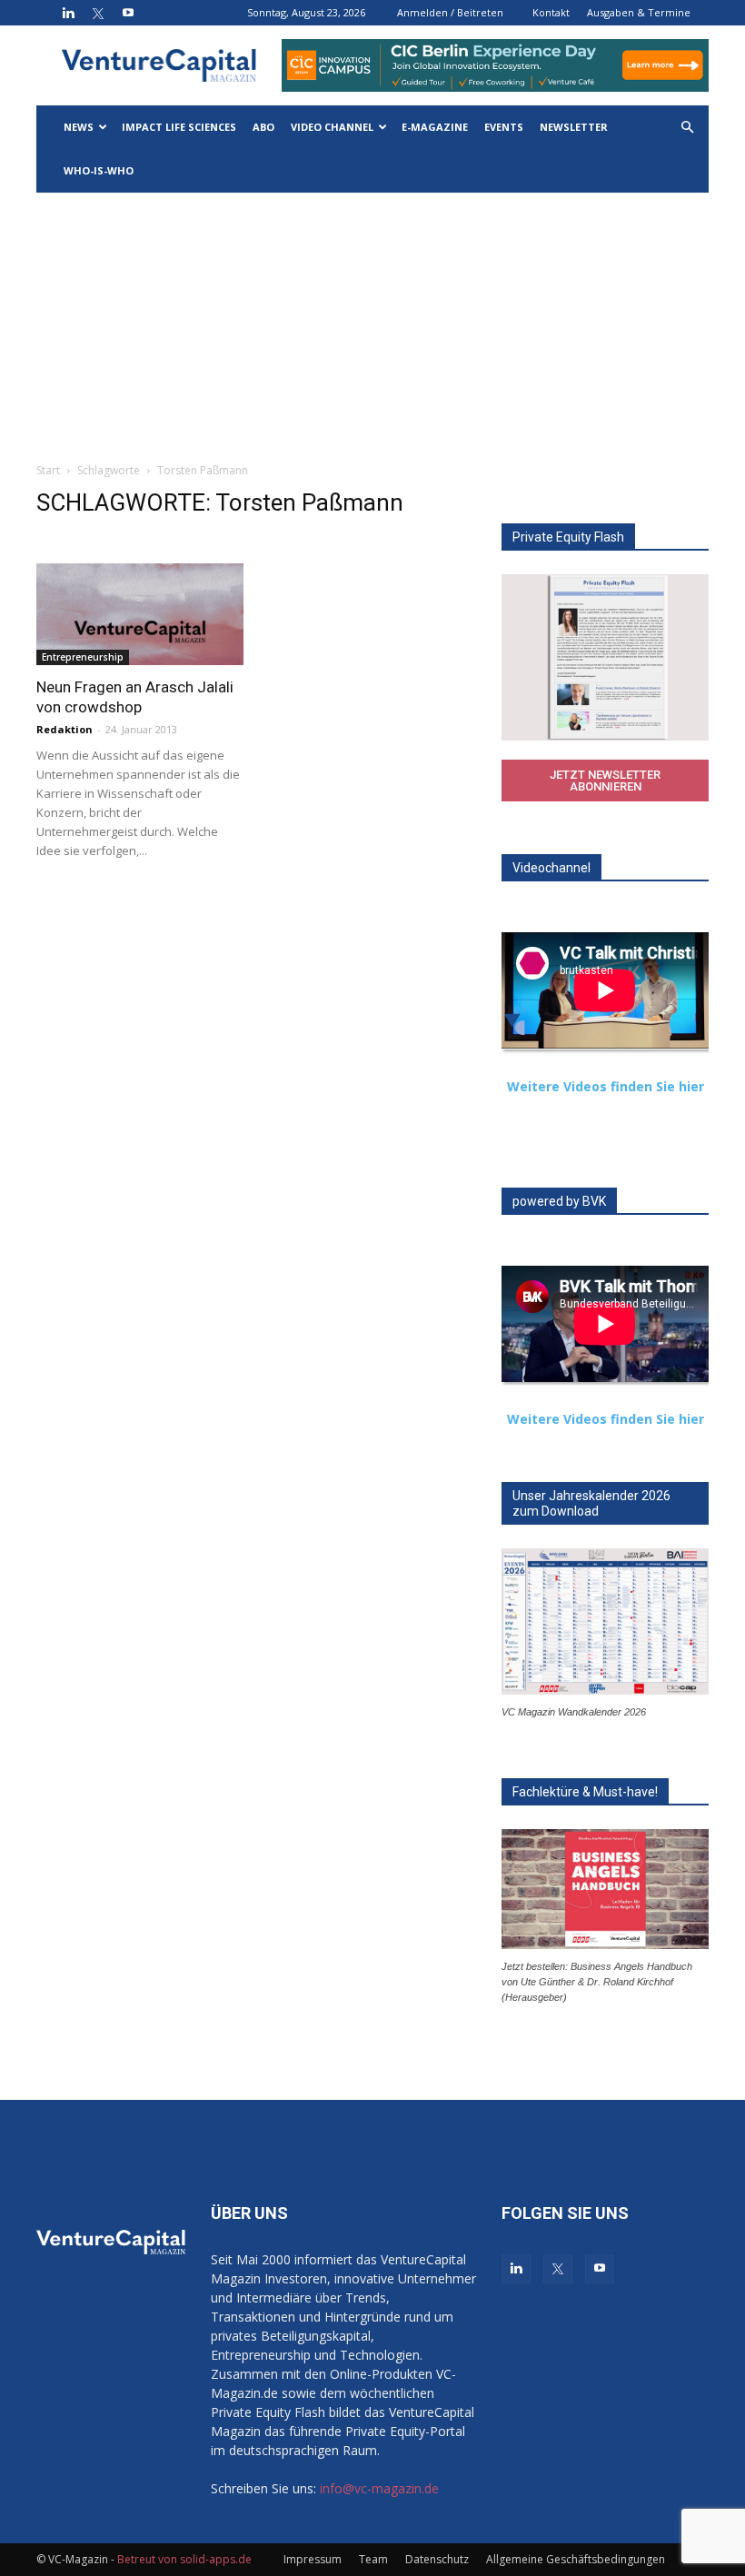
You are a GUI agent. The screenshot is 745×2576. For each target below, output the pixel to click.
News (79, 127)
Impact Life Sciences (179, 127)
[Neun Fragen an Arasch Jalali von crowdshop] (140, 614)
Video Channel (332, 127)
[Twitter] (98, 13)
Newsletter (574, 127)
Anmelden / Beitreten (450, 12)
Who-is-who (99, 170)
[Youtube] (128, 13)
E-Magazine (435, 127)
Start (48, 470)
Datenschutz (437, 2559)
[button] (687, 128)
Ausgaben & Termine (639, 12)
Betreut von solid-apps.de (184, 2559)
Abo (263, 127)
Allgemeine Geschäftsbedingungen (576, 2559)
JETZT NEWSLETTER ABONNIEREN (605, 781)
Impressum (313, 2559)
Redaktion (65, 729)
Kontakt (551, 12)
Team (373, 2559)
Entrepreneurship (83, 657)
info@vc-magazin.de (379, 2488)
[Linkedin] (68, 13)
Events (504, 127)
